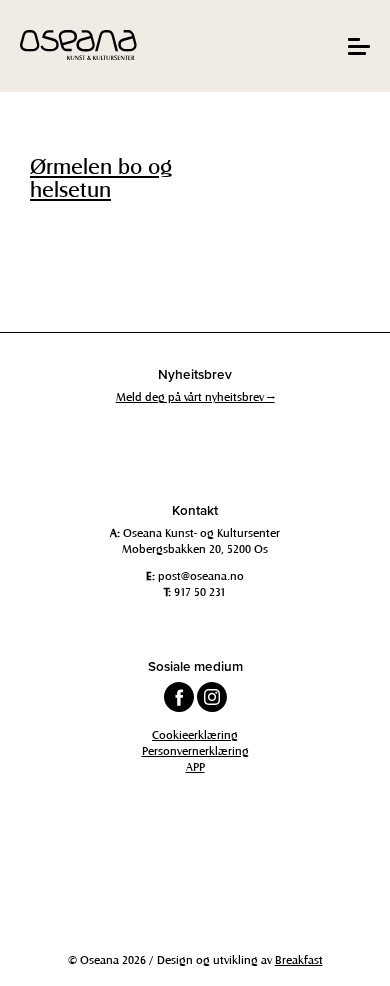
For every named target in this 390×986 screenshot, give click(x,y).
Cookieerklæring (195, 734)
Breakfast (299, 959)
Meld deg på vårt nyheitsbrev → (195, 396)
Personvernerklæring (195, 750)
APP (195, 766)
